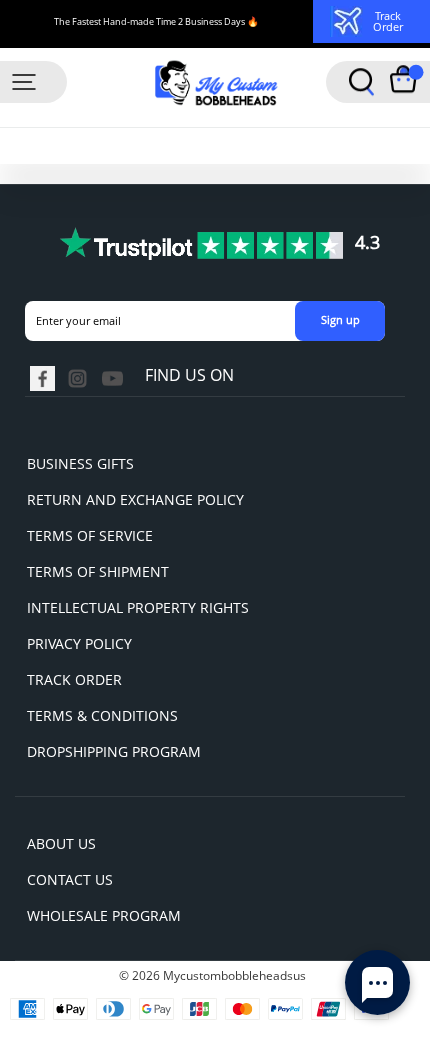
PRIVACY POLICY (79, 643)
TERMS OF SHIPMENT (98, 571)
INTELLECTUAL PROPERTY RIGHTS (138, 607)
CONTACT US (70, 879)
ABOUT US (61, 843)
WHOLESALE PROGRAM (104, 915)
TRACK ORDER (74, 679)
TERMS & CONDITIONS (102, 715)
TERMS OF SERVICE (90, 535)
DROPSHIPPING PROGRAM (114, 751)
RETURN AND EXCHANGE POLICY (135, 499)
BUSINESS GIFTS (80, 463)
